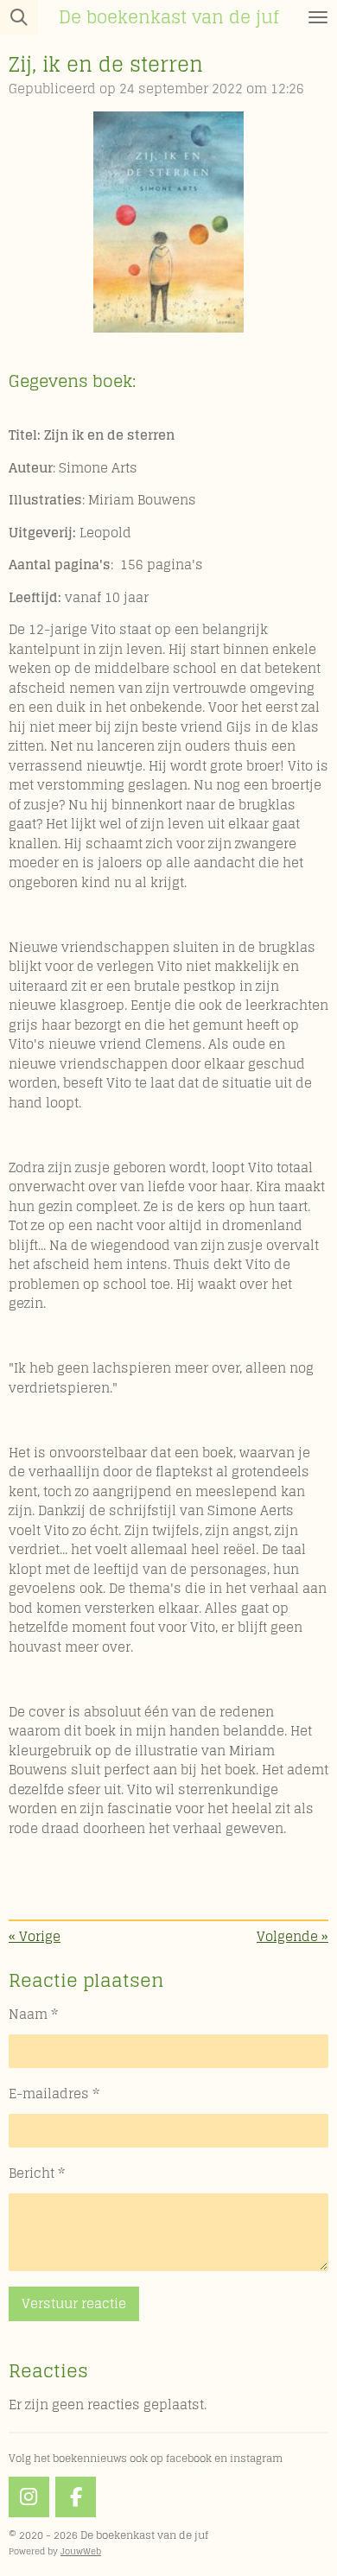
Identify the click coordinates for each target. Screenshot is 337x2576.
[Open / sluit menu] (318, 17)
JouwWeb (81, 2551)
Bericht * (37, 2174)
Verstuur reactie (74, 2303)
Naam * (33, 2015)
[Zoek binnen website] (19, 17)
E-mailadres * (54, 2094)
